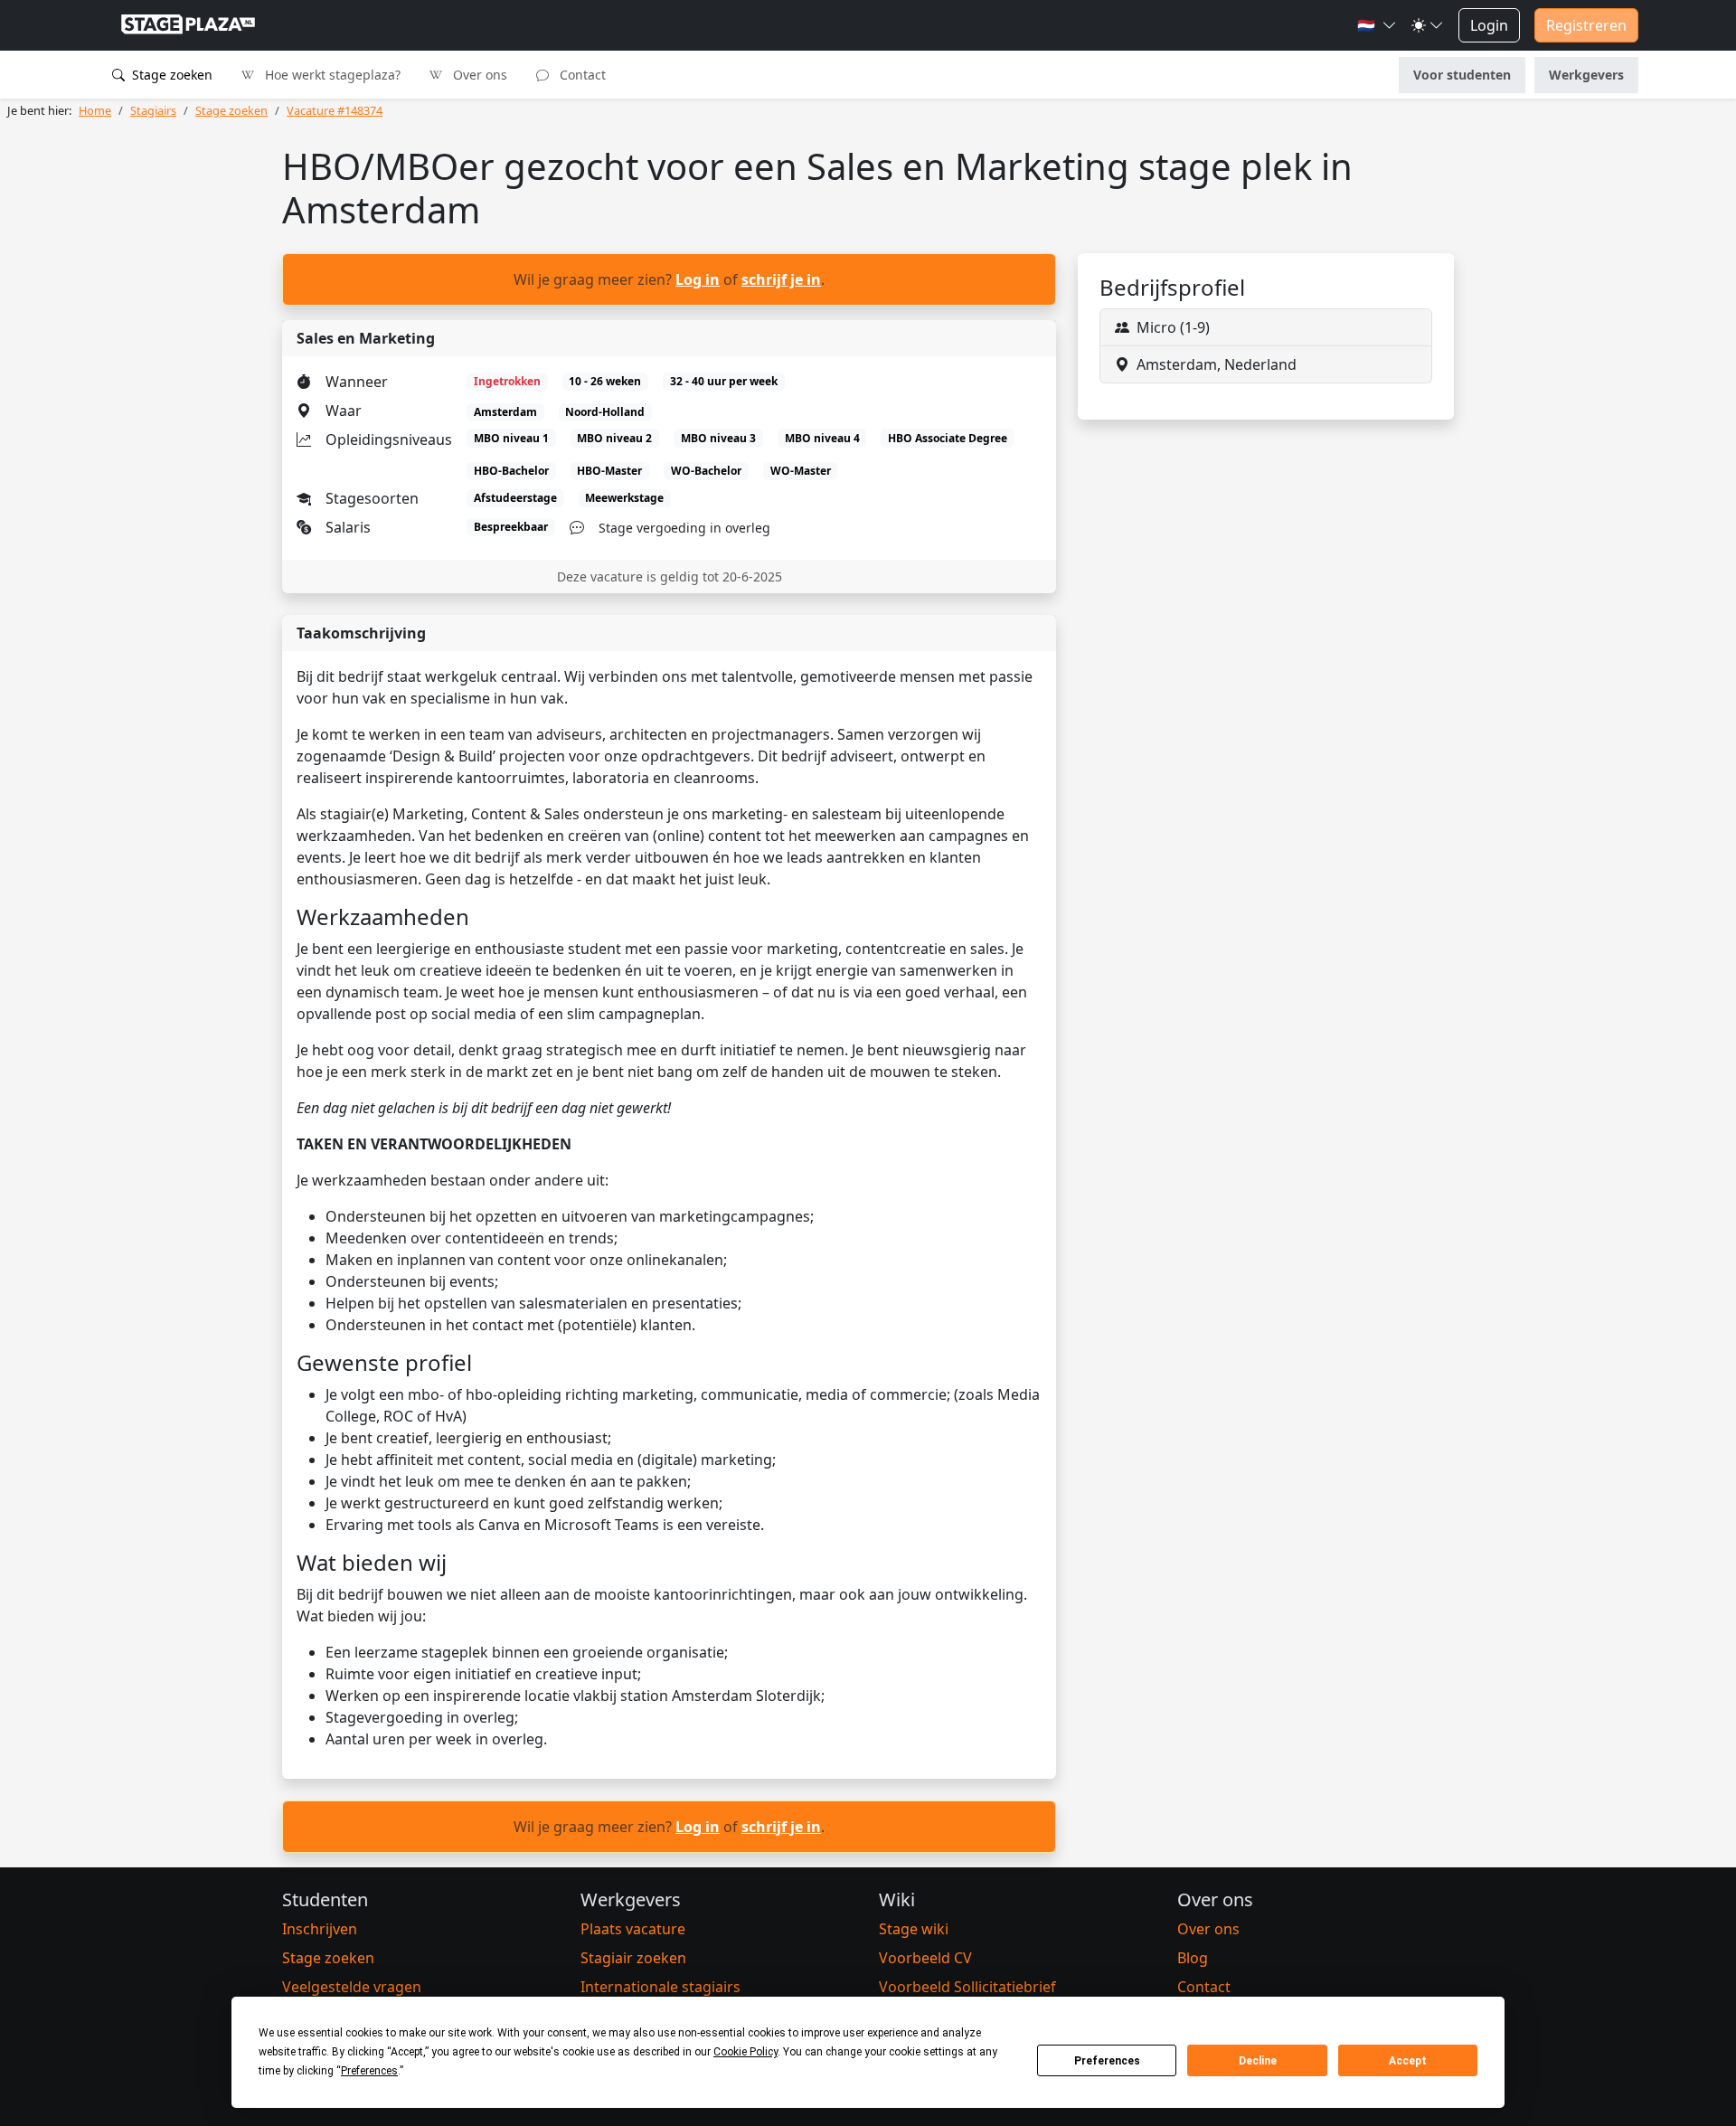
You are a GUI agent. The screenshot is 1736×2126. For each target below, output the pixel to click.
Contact (581, 75)
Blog (1193, 1958)
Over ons (478, 75)
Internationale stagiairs (660, 1987)
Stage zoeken (170, 75)
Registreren (1586, 25)
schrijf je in (781, 279)
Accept (1408, 2061)
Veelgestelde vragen (352, 1987)
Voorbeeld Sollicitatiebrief (967, 1987)
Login (1489, 25)
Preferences (1107, 2061)
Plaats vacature (633, 1929)
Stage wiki (914, 1929)
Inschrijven (320, 1929)
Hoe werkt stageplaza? (331, 75)
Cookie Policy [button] (745, 2052)
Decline (1258, 2061)
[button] (1377, 25)
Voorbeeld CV (925, 1958)
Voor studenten (1462, 75)
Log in (698, 279)
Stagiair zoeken (633, 1958)
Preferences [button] (369, 2071)
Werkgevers (1586, 75)
